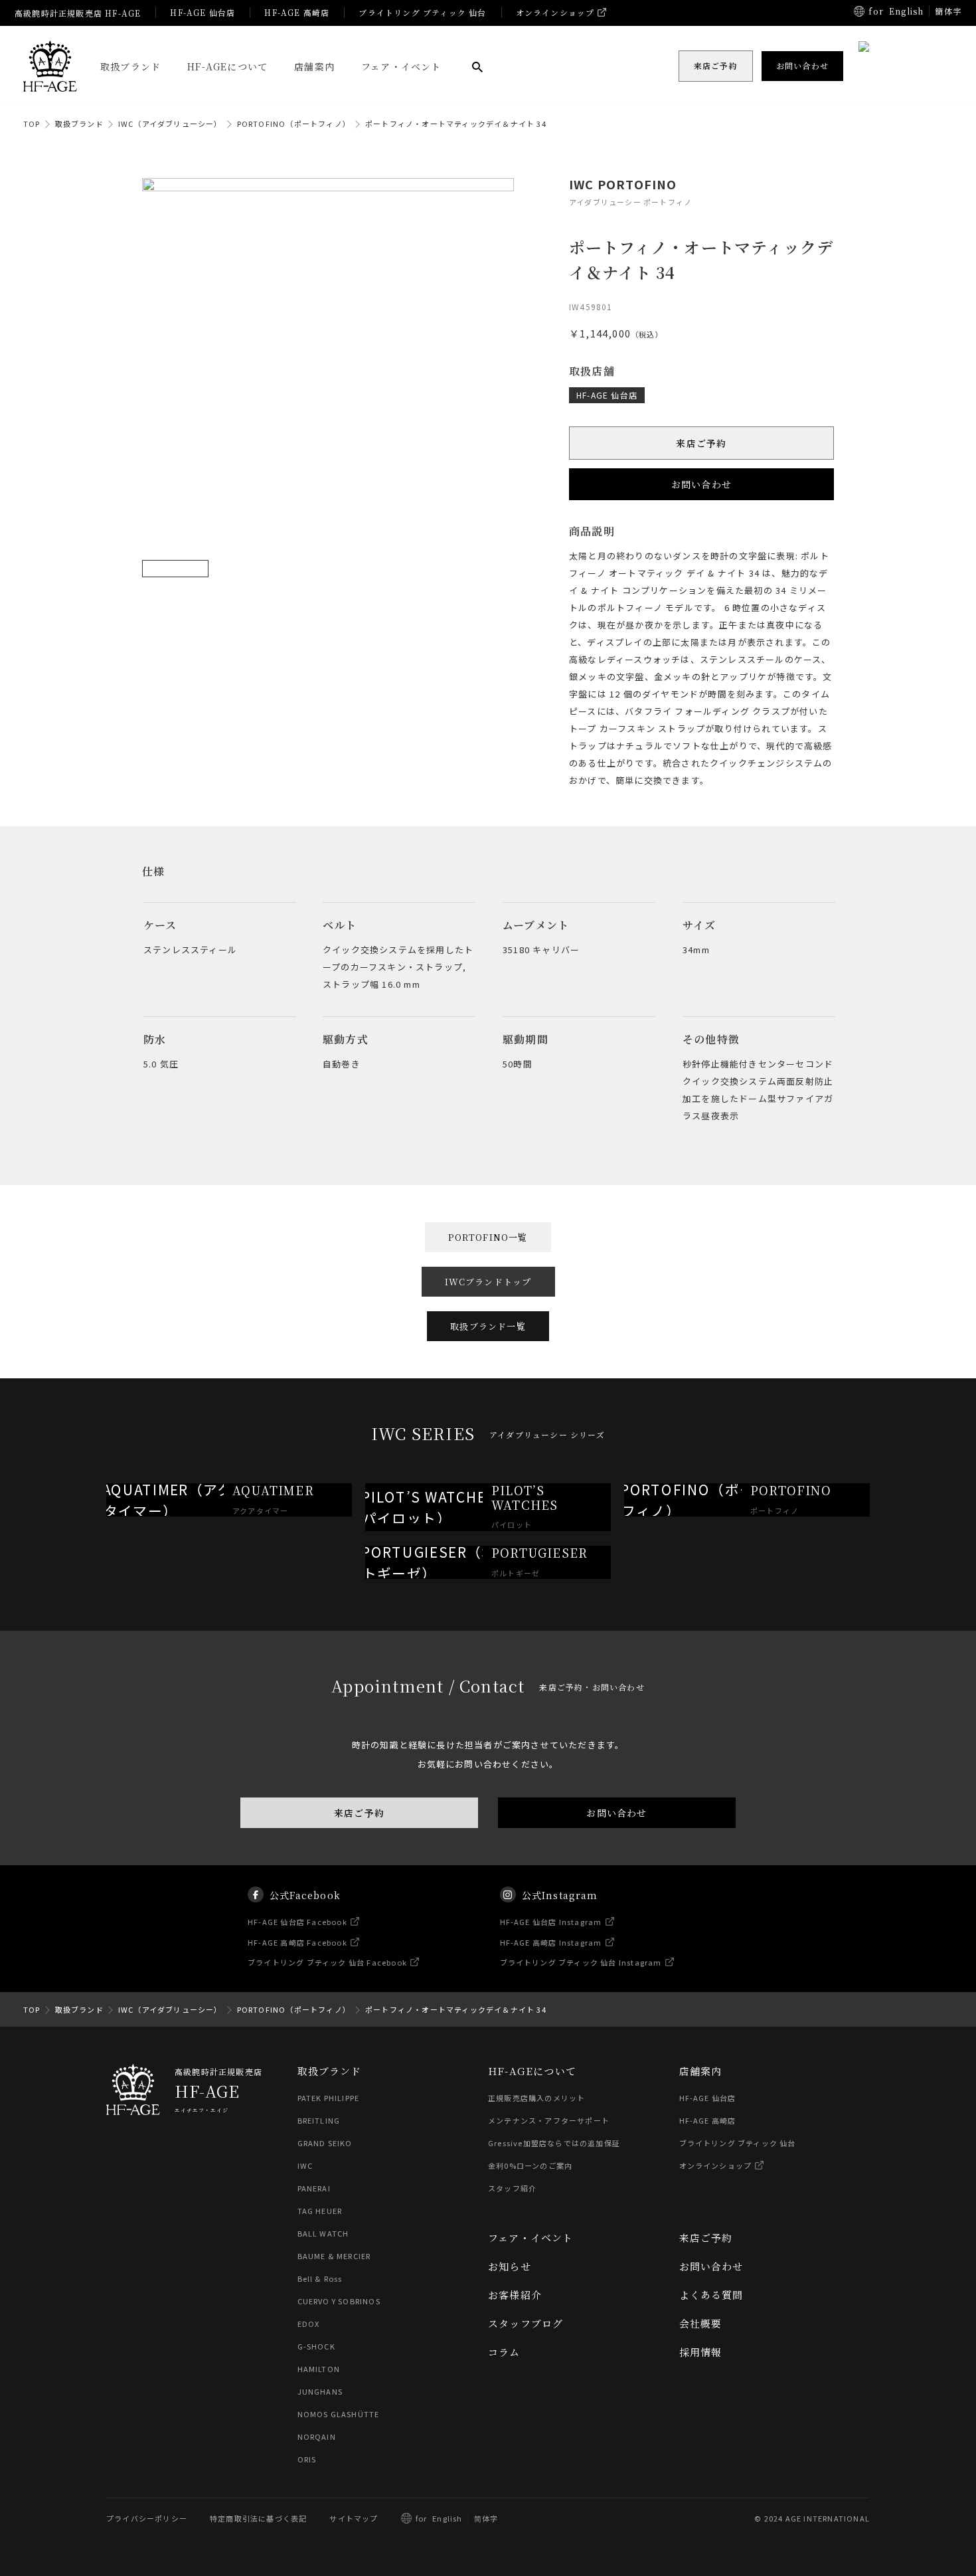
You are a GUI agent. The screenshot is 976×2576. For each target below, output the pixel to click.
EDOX (309, 2324)
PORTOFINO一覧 (488, 1237)
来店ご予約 (702, 443)
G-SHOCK (316, 2346)
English (906, 11)
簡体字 (948, 11)
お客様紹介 (515, 2295)
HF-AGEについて (227, 66)
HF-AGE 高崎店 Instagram (551, 1942)
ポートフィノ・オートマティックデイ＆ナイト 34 (456, 124)
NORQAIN (317, 2437)
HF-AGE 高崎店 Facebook (297, 1942)
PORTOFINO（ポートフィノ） (294, 124)
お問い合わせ (701, 484)
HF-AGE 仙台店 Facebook (297, 1922)
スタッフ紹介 (512, 2188)
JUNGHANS (320, 2391)
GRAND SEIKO (325, 2143)
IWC (305, 2165)
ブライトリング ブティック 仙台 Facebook (327, 1962)
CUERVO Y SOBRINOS (339, 2301)
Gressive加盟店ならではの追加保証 (554, 2143)
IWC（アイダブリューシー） (170, 124)
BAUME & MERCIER (334, 2256)
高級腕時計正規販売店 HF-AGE (78, 13)
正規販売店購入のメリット (536, 2098)
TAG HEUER (320, 2211)
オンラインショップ (555, 12)
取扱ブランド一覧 (488, 1326)
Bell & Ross (320, 2278)
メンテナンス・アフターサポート (549, 2120)
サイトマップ (354, 2518)
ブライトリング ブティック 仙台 (422, 12)
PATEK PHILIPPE (329, 2098)
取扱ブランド (130, 66)
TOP (32, 124)
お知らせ (510, 2266)
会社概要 (701, 2323)
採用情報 (701, 2352)
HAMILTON (319, 2369)
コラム (504, 2352)
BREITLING (319, 2120)
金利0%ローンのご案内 (530, 2165)
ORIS (307, 2459)
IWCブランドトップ (488, 1282)
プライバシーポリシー (147, 2518)
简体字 (486, 2518)
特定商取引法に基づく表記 (258, 2518)
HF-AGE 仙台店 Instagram (551, 1922)
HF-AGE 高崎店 (297, 12)
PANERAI (314, 2188)
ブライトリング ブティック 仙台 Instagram (581, 1962)
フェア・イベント (401, 66)
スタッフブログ (526, 2323)
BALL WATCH (323, 2233)
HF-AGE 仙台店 (203, 12)
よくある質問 (711, 2295)
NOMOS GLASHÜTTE (339, 2414)
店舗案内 (314, 66)
